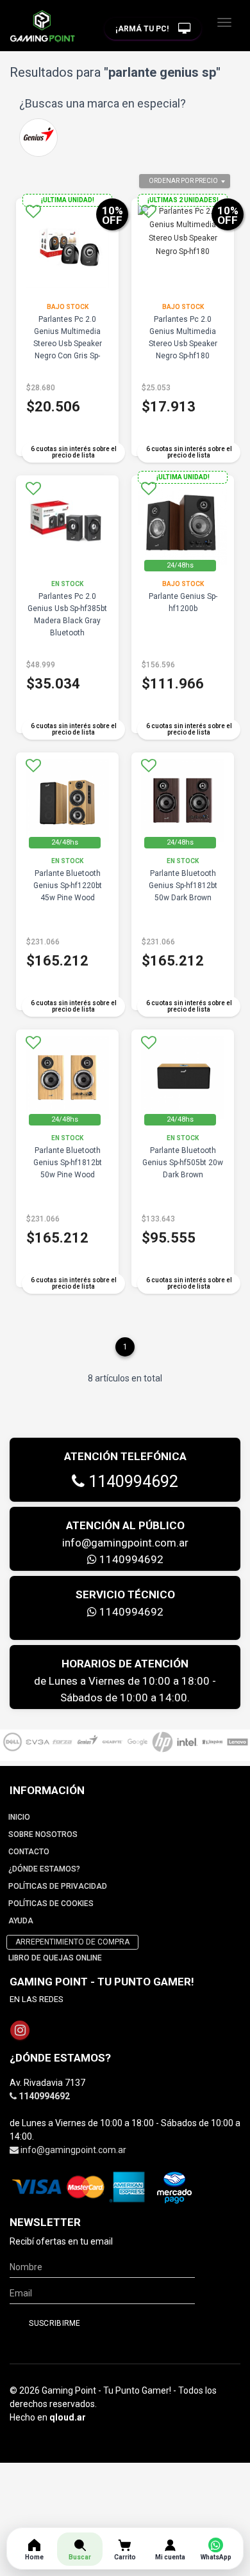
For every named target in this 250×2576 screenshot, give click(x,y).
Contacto (29, 1852)
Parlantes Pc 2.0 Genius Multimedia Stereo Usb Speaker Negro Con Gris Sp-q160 (68, 344)
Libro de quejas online (55, 1958)
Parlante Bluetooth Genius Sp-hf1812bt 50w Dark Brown (183, 886)
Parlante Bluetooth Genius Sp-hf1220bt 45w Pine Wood (68, 886)
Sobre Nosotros (43, 1834)
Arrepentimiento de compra (72, 1942)
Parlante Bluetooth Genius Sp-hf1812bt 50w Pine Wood (68, 1163)
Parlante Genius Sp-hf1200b (183, 602)
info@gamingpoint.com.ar (125, 1543)
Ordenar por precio (183, 181)
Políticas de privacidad (58, 1886)
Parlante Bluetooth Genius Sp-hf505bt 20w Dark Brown (183, 1163)
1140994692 (131, 1482)
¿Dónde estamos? (44, 1869)
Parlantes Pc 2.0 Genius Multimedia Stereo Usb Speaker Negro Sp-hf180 (183, 338)
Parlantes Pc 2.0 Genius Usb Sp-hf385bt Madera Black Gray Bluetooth (67, 615)
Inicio (19, 1817)
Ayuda (21, 1921)
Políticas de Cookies (51, 1904)
